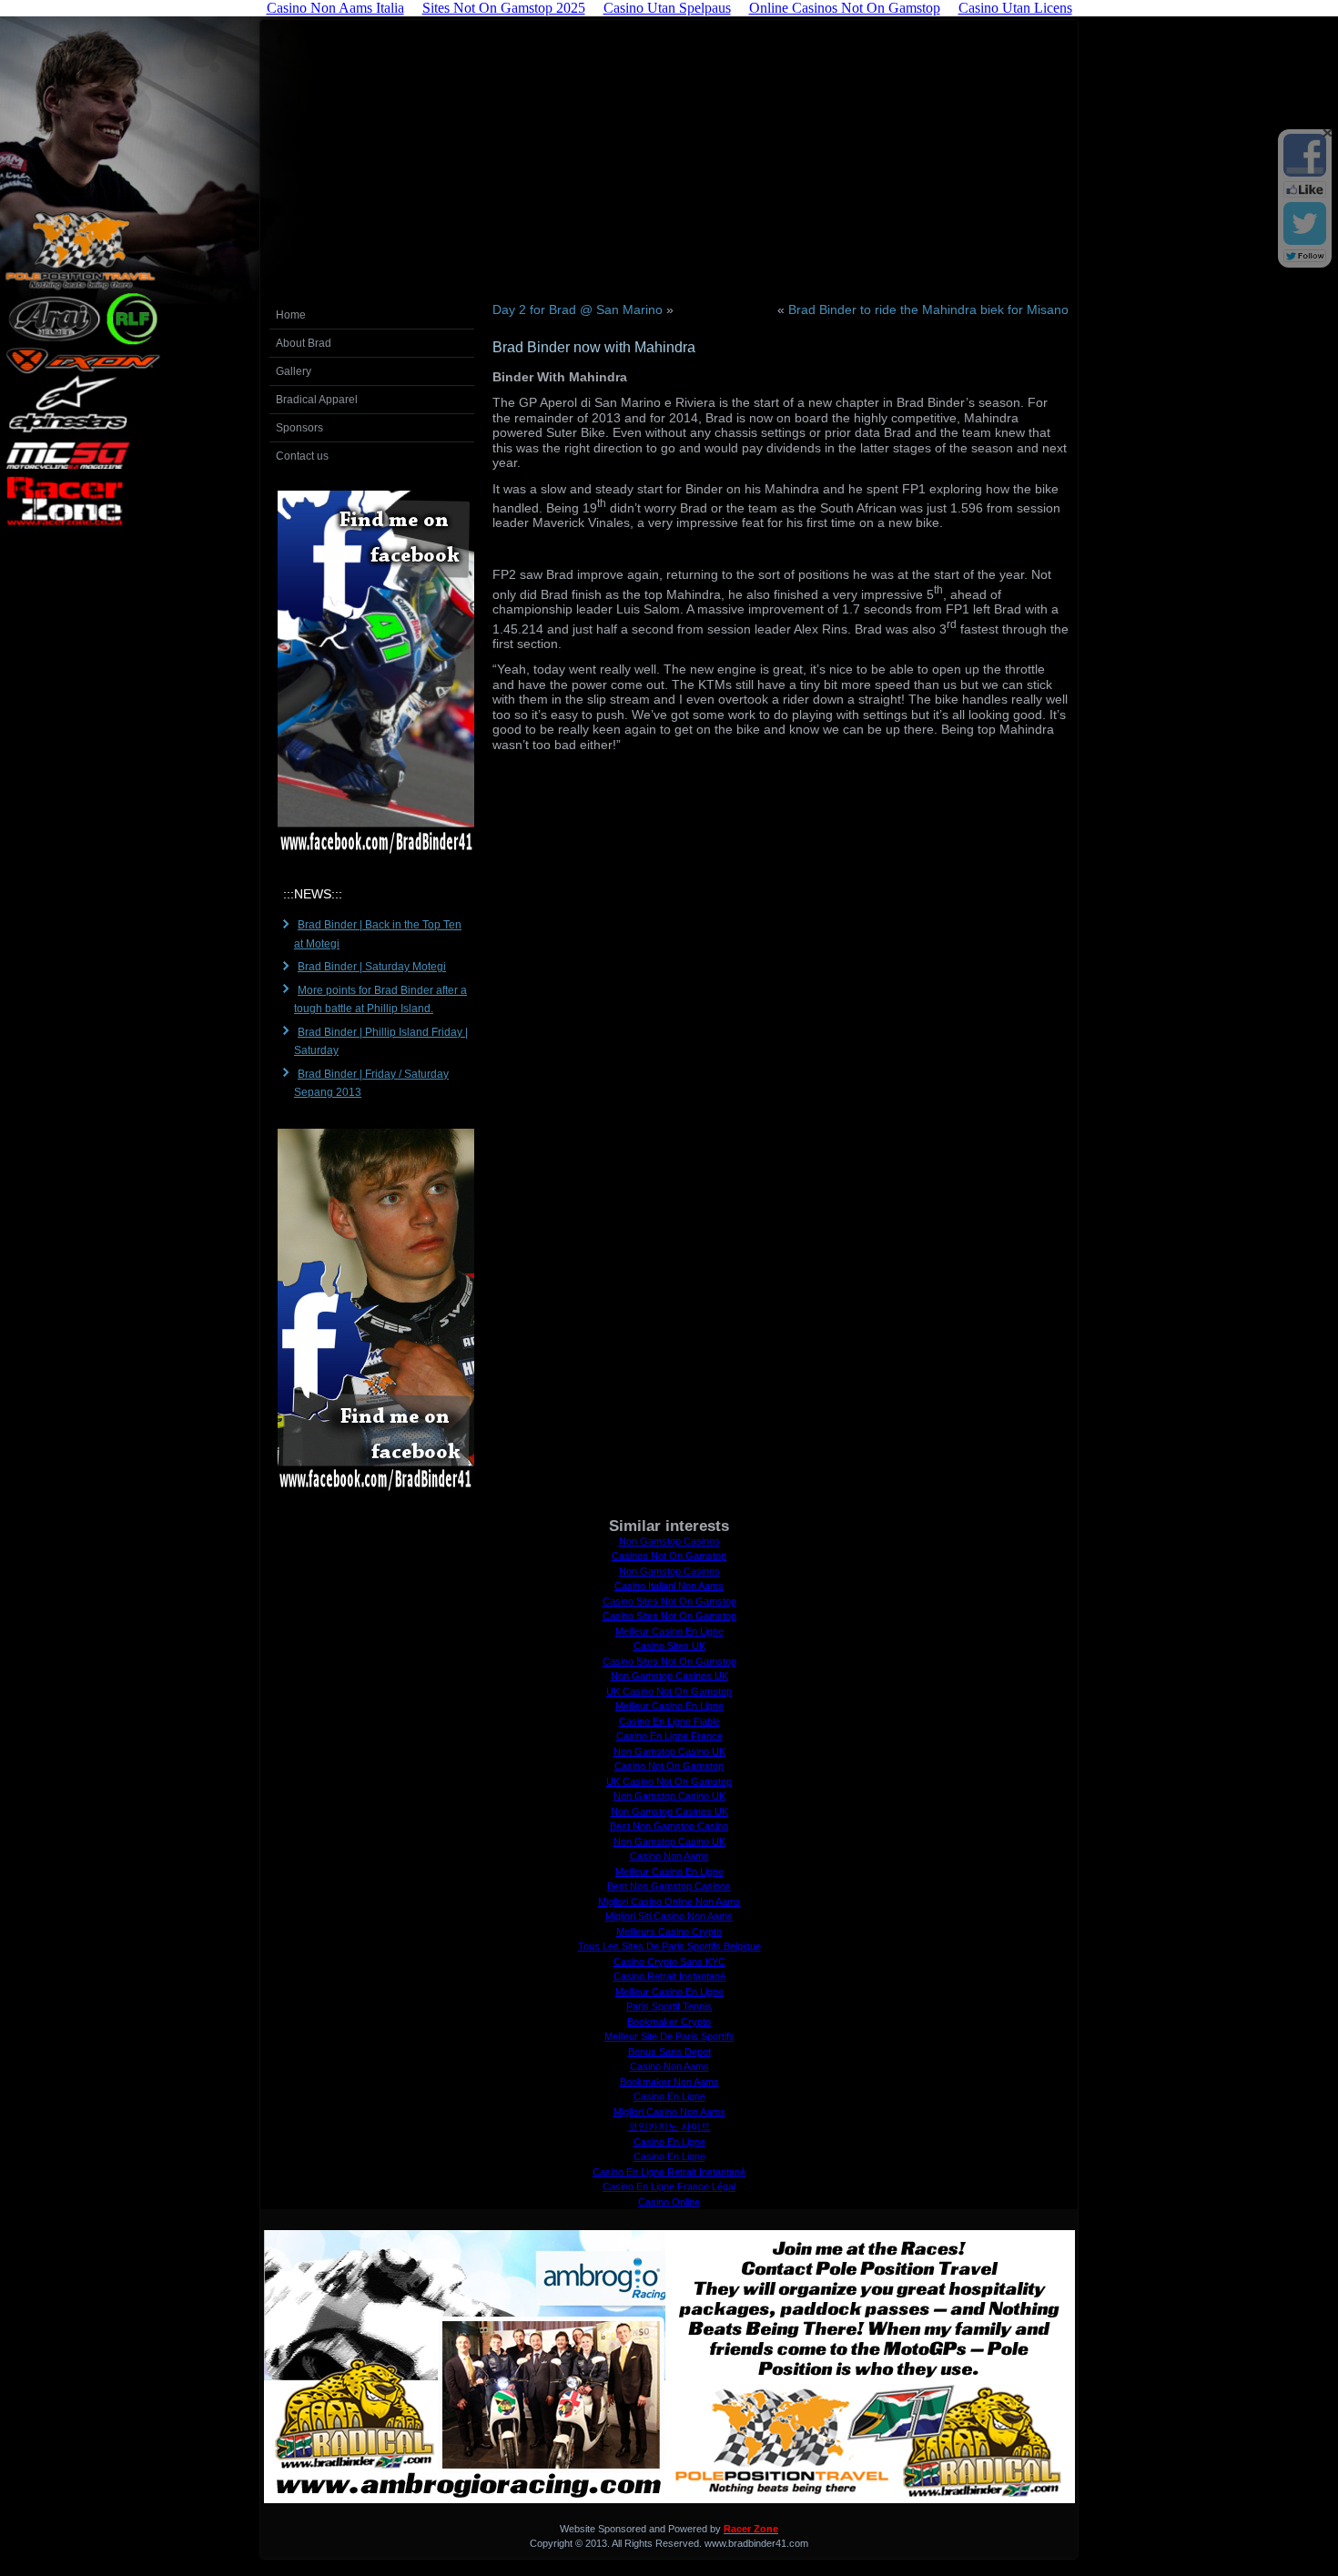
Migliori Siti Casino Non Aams (669, 1916)
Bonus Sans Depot (669, 2052)
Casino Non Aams (669, 1856)
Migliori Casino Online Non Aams (669, 1902)
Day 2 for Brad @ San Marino (578, 309)
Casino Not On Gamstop (669, 1766)
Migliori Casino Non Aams (669, 2112)
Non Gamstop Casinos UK (669, 1676)
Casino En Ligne (669, 2096)
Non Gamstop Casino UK (669, 1751)
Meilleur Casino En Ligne (669, 1631)
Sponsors (299, 428)
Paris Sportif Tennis (669, 2006)
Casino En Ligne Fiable (669, 1721)
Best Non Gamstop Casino (669, 1826)
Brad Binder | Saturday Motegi (372, 967)
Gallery (294, 371)
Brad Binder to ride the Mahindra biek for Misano (928, 309)
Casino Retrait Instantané (669, 1976)
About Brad (304, 343)
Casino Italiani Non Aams (669, 1586)
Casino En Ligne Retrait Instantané (669, 2172)
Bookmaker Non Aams (669, 2082)
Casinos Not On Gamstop (669, 1556)
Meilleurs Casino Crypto (669, 1932)
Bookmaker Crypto (669, 2022)
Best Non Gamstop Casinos (669, 1886)
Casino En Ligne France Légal (669, 2186)
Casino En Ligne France (669, 1736)
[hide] (1327, 133)
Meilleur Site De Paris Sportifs (669, 2036)
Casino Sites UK (669, 1646)
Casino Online (669, 2202)
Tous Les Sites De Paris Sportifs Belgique (669, 1946)
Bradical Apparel (317, 400)
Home (291, 315)
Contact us (302, 456)
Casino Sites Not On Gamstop (669, 1601)
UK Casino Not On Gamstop (669, 1691)
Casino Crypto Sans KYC (669, 1962)
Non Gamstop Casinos (669, 1541)
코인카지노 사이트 (669, 2126)
